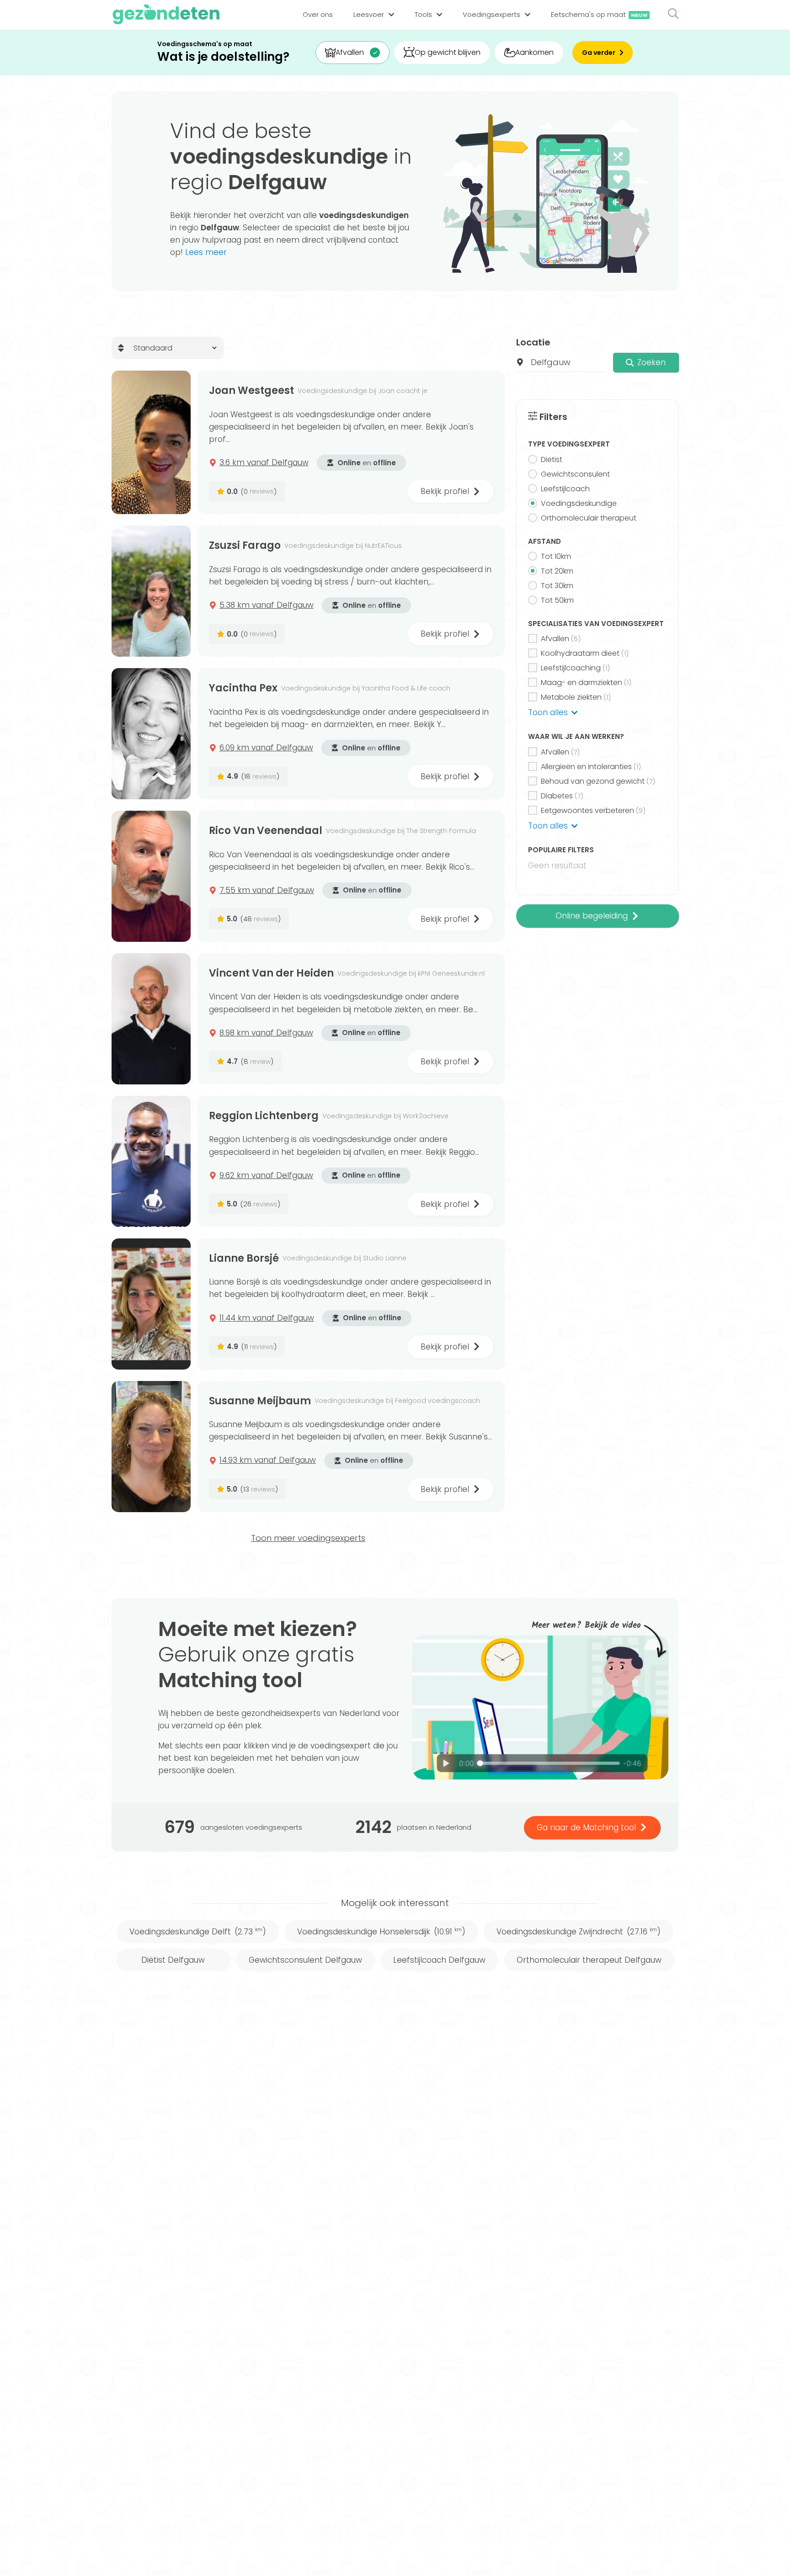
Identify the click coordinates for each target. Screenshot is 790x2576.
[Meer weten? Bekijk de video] (540, 1708)
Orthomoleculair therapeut (589, 518)
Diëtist (552, 459)
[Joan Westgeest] (151, 442)
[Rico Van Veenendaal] (151, 876)
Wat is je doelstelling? (223, 57)
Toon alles (548, 712)
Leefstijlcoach (565, 489)
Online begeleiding (592, 916)
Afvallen (350, 52)
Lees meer (206, 252)
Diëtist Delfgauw (173, 1960)
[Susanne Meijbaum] (151, 1447)
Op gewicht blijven (448, 52)
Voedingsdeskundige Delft (198, 1932)
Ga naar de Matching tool (586, 1827)
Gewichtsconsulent (575, 474)
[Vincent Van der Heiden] (151, 1019)
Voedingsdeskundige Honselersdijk (381, 1932)
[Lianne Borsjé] (151, 1304)
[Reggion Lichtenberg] (151, 1161)
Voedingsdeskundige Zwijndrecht (579, 1932)
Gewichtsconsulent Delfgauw (305, 1960)
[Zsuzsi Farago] (151, 591)
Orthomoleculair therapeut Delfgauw (589, 1960)
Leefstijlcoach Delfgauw (439, 1960)
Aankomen (534, 52)
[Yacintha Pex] (151, 734)
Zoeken (651, 362)
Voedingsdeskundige (579, 503)
